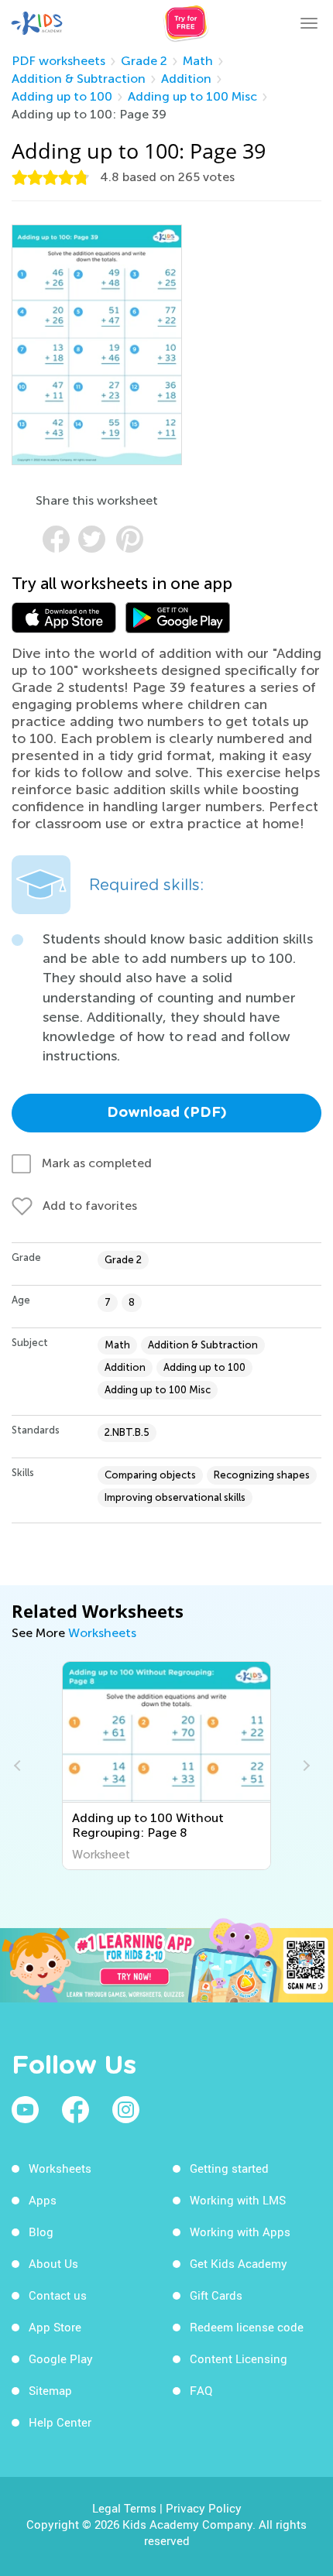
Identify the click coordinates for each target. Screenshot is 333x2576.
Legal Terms (124, 2508)
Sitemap (50, 2390)
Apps (43, 2200)
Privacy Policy (204, 2508)
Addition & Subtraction (79, 79)
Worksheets (102, 1633)
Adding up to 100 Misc (192, 96)
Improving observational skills (175, 1497)
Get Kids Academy (239, 2263)
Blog (41, 2232)
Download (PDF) (167, 1113)
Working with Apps (240, 2232)
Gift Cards (216, 2295)
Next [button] (304, 1766)
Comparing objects (150, 1475)
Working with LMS (238, 2200)
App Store (55, 2327)
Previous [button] (19, 1766)
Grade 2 (144, 61)
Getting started (229, 2168)
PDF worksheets (58, 61)
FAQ (201, 2390)
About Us (53, 2263)
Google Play (61, 2358)
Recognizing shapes (262, 1475)
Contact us (58, 2295)
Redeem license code (247, 2327)
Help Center (60, 2422)
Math (198, 61)
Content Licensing (239, 2358)
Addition (186, 79)
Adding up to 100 (62, 96)
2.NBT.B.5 (127, 1432)
